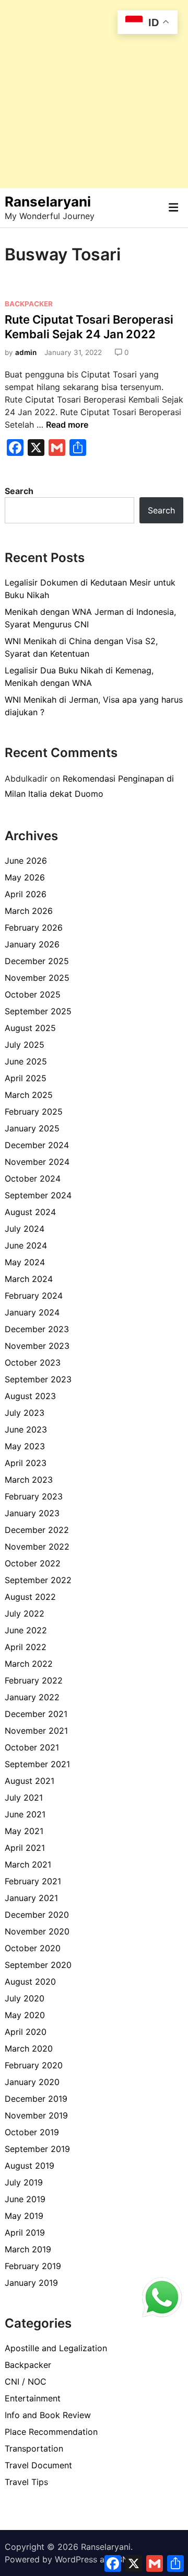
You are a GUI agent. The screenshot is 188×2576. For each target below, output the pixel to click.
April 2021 (25, 1848)
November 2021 (36, 1731)
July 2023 (25, 1413)
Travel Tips (26, 2482)
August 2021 (30, 1781)
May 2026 (25, 877)
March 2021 (28, 1864)
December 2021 (36, 1714)
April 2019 (25, 2232)
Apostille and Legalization (56, 2348)
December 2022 (37, 1530)
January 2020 (32, 2082)
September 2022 (38, 1580)
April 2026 (26, 894)
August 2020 (30, 1982)
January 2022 (32, 1697)
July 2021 (24, 1798)
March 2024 (29, 1279)
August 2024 (30, 1212)
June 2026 (26, 861)
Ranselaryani (48, 202)
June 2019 (25, 2199)
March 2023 (29, 1480)
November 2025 (37, 978)
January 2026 (32, 944)
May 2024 (25, 1262)
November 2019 (36, 2115)
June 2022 (26, 1630)
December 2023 (37, 1329)
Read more (67, 425)
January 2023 (32, 1513)
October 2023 (33, 1363)
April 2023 (26, 1463)
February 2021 (33, 1881)
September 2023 (38, 1379)
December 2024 (37, 1145)
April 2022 (26, 1647)
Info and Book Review (48, 2415)
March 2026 (29, 911)
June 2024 (26, 1245)
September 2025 (38, 1011)
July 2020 (25, 1998)
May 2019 (24, 2216)
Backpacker (29, 304)
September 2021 (37, 1764)
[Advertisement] (94, 94)
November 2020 (37, 1931)
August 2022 (30, 1597)
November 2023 (37, 1346)
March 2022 (29, 1664)
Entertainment (33, 2398)
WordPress (76, 2559)
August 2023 (30, 1396)
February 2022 (34, 1680)
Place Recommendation (51, 2432)
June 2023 (26, 1429)
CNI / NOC (26, 2382)
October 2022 (33, 1563)
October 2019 (32, 2132)
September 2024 (38, 1195)
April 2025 (26, 1078)
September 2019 (37, 2149)
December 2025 (37, 961)
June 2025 (26, 1061)
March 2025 (29, 1095)
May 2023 (25, 1446)
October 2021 (32, 1747)
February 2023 (34, 1496)
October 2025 (33, 994)
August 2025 (30, 1028)
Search (19, 491)
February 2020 (34, 2065)
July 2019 (24, 2182)
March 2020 (29, 2048)
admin (26, 352)
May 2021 (24, 1831)
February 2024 (34, 1296)
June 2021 (25, 1814)
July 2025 (25, 1045)
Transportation (34, 2448)
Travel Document (38, 2465)
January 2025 (32, 1128)
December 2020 (37, 1915)
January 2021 (31, 1898)
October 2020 (33, 1948)
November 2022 (37, 1547)
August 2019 (30, 2166)
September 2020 (38, 1965)
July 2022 (25, 1613)
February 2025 (34, 1112)
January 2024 (32, 1312)
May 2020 (25, 2015)
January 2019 (31, 2283)
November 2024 (37, 1162)
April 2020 (26, 2032)
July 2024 (25, 1229)
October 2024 (33, 1178)
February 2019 (33, 2266)
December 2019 (36, 2099)
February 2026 (34, 928)
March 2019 (28, 2249)
